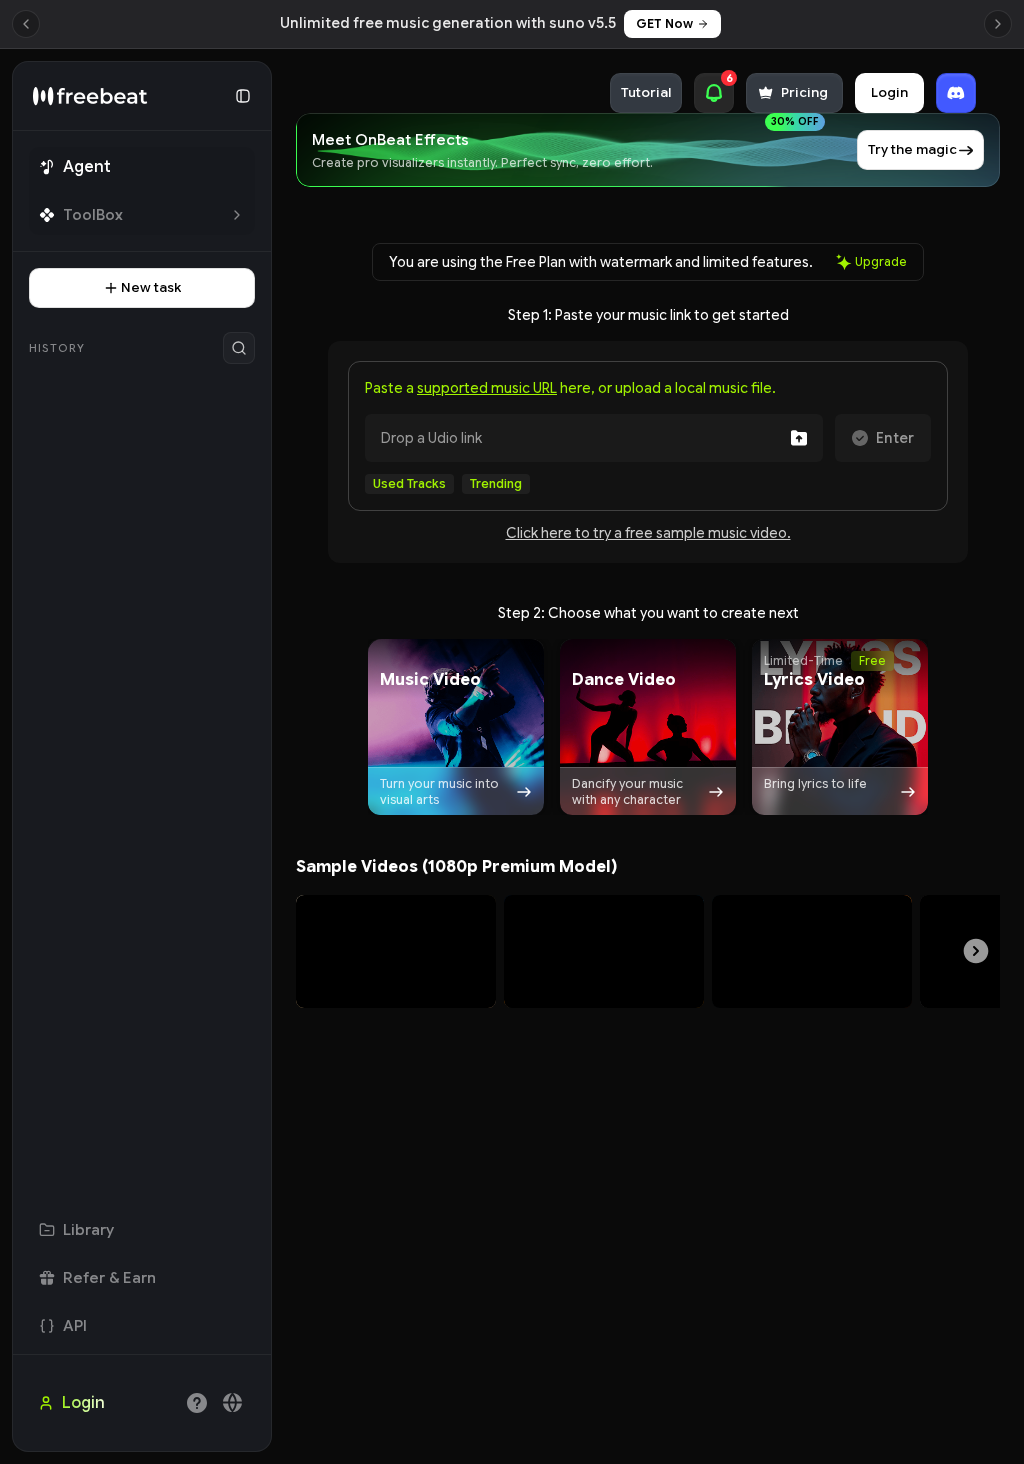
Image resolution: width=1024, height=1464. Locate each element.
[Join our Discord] (956, 93)
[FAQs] (197, 1403)
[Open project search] (239, 348)
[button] (456, 727)
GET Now (664, 23)
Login (889, 92)
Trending (496, 483)
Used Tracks (409, 483)
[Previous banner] (26, 24)
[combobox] (233, 1403)
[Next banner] (998, 24)
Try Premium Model (396, 978)
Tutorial (646, 92)
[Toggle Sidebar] (272, 756)
